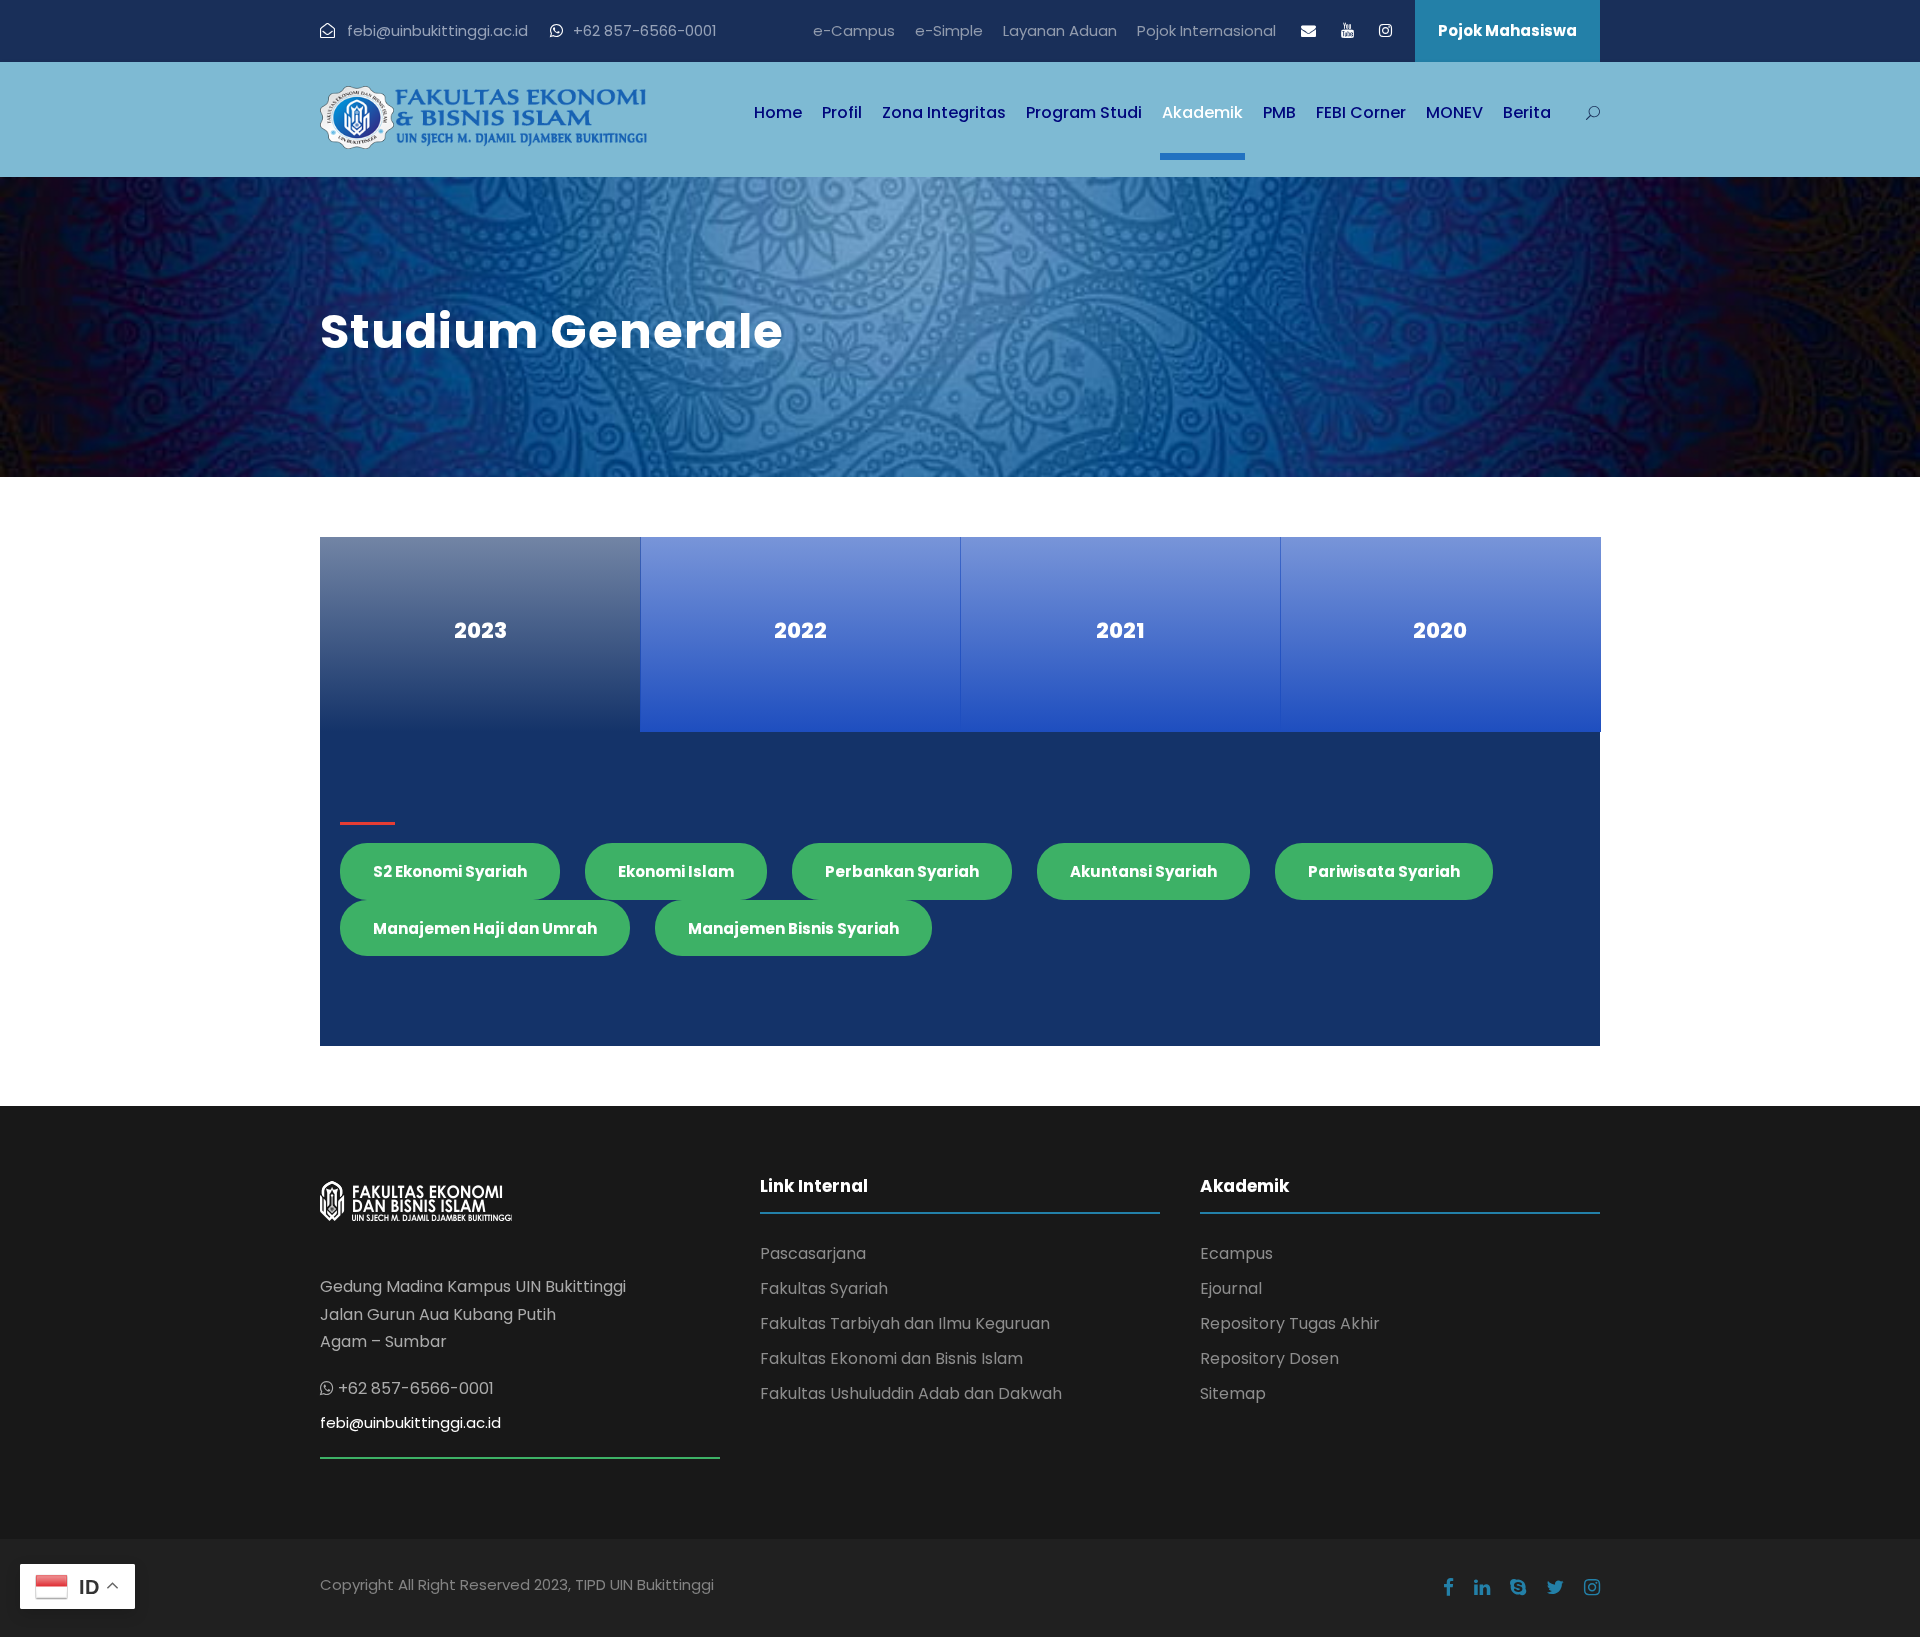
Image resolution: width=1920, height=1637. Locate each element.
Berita (1527, 112)
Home (778, 112)
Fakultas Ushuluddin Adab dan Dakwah (911, 1393)
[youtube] (1347, 30)
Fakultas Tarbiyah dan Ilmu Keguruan (905, 1323)
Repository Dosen (1269, 1358)
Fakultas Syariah (824, 1288)
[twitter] (1555, 1588)
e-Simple (949, 30)
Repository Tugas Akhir (1290, 1323)
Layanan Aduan (1060, 30)
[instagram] (1385, 30)
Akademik (1202, 112)
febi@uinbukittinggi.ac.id (410, 1422)
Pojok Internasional (1206, 30)
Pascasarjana (813, 1253)
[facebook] (1448, 1588)
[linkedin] (1482, 1588)
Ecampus (1236, 1253)
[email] (1308, 30)
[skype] (1518, 1588)
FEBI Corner (1361, 112)
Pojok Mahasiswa (1507, 30)
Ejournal (1231, 1288)
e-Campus (854, 30)
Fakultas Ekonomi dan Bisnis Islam (891, 1358)
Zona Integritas (944, 112)
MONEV (1454, 112)
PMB (1279, 112)
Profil (842, 112)
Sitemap (1233, 1393)
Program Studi (1084, 112)
